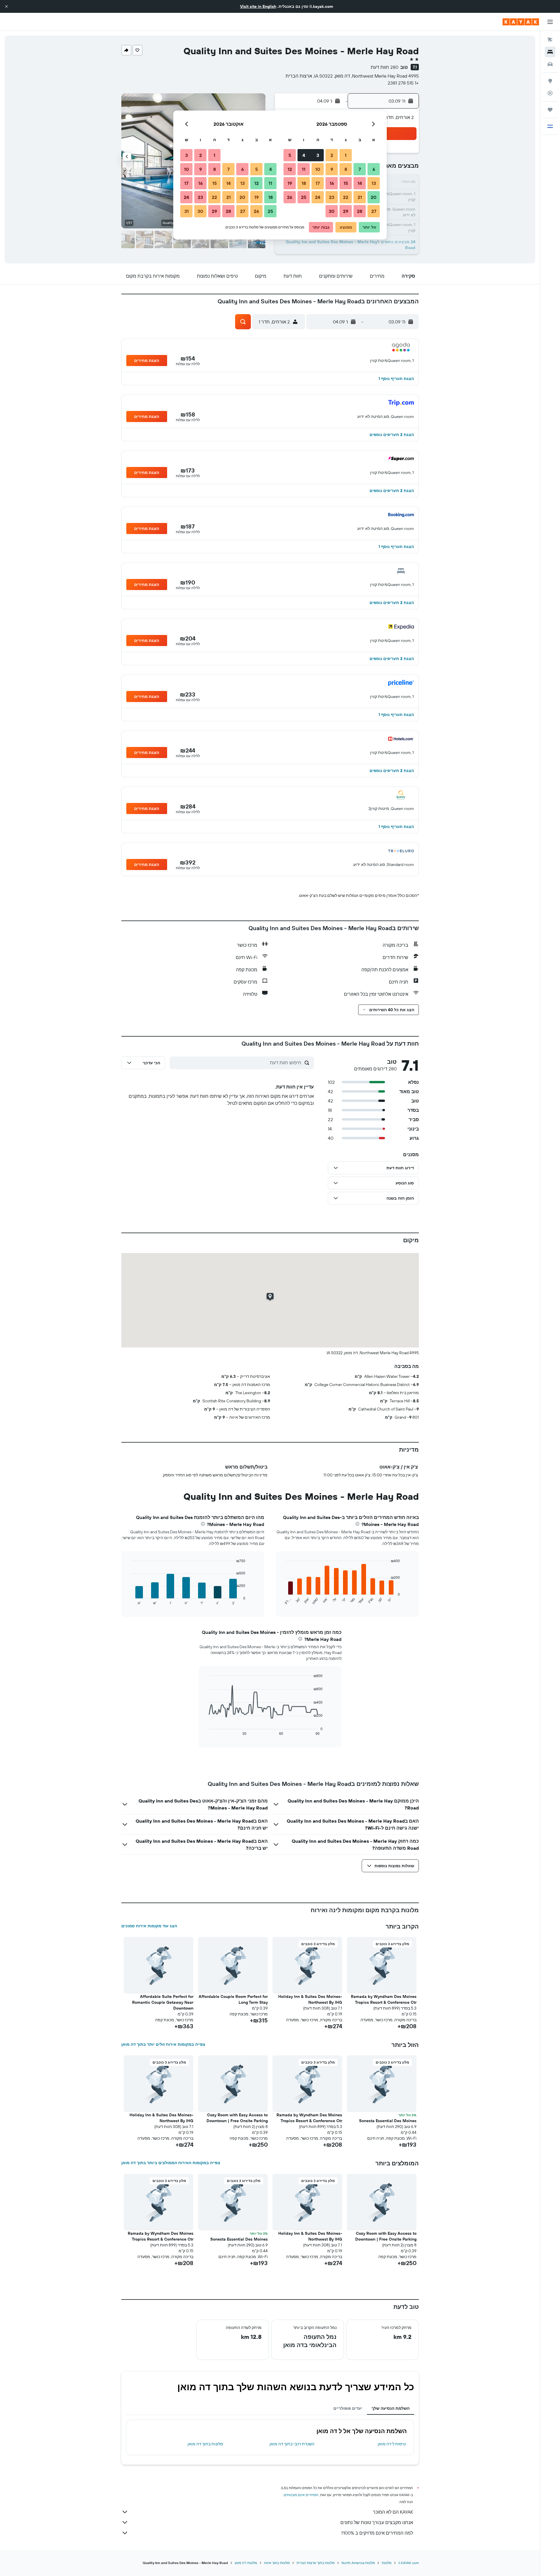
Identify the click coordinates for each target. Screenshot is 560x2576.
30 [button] (332, 211)
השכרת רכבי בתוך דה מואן (292, 2444)
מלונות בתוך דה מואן (205, 2444)
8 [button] (346, 169)
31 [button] (187, 211)
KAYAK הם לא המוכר (393, 2512)
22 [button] (346, 197)
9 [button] (332, 169)
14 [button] (360, 183)
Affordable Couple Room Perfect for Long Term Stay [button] (233, 1999)
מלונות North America (358, 2563)
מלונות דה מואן (246, 2563)
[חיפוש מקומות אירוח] (550, 52)
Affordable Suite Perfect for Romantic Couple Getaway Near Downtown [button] (163, 2002)
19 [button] (290, 183)
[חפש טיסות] (550, 40)
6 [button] (374, 169)
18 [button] (304, 183)
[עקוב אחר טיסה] (550, 93)
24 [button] (318, 197)
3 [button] (318, 155)
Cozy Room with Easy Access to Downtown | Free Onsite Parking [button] (237, 2118)
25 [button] (304, 197)
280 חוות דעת (385, 67)
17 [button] (318, 183)
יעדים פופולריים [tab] (348, 2408)
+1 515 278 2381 (403, 83)
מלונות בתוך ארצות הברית (316, 2563)
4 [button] (304, 155)
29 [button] (346, 211)
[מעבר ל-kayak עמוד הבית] (521, 22)
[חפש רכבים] (550, 64)
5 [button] (290, 155)
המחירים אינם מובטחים (301, 2495)
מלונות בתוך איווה (277, 2563)
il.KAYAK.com (409, 2563)
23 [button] (332, 197)
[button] (6, 6)
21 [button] (360, 197)
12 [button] (290, 169)
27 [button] (374, 211)
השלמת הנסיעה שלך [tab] (391, 2408)
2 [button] (332, 155)
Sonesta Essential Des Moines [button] (388, 2121)
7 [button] (360, 169)
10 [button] (318, 169)
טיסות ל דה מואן (392, 2444)
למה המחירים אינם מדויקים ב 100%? (377, 2533)
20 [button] (374, 197)
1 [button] (346, 155)
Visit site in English (258, 6)
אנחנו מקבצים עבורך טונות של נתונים (377, 2522)
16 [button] (332, 183)
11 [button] (304, 169)
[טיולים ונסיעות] (550, 110)
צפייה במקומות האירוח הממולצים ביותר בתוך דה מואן (171, 2163)
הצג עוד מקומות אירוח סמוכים (149, 1926)
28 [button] (360, 211)
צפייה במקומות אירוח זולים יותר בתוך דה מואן (163, 2044)
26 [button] (290, 197)
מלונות (387, 2563)
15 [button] (346, 183)
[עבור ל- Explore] (550, 81)
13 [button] (374, 183)
